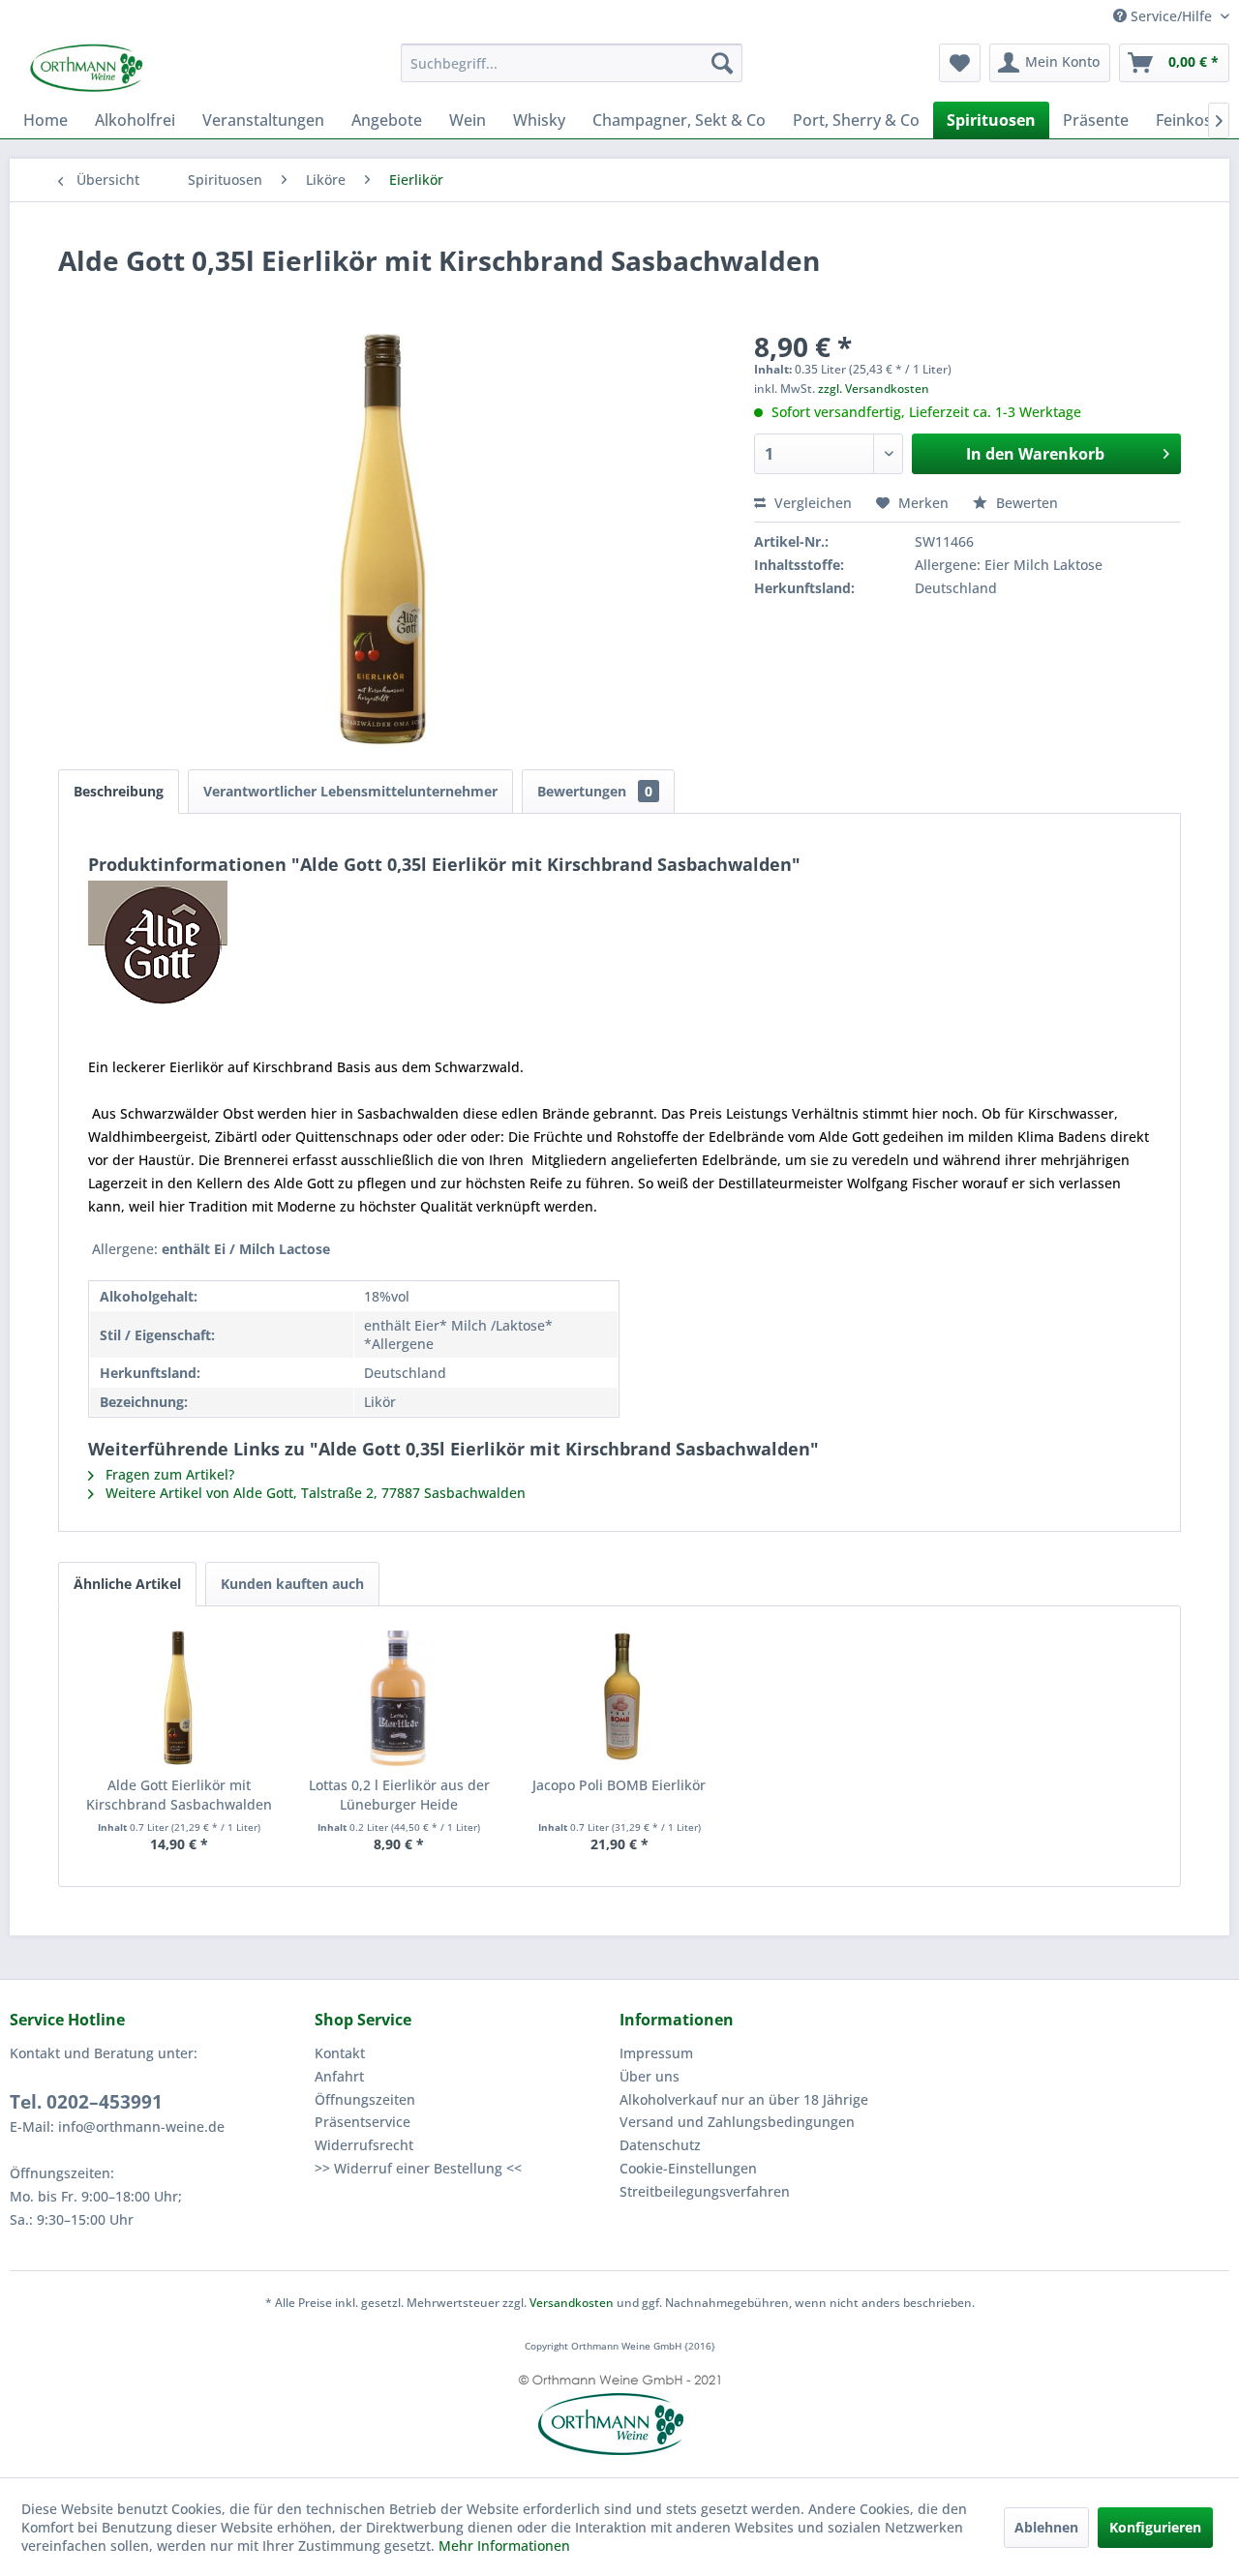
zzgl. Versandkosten (874, 389)
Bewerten (1025, 503)
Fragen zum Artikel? (168, 1474)
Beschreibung (119, 791)
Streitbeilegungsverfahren (705, 2191)
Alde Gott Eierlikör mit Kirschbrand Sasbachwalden (179, 1795)
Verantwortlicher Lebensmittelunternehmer (350, 791)
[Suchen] (722, 63)
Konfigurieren (1155, 2527)
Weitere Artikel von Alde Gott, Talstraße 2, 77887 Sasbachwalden (314, 1493)
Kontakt (340, 2053)
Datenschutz (660, 2145)
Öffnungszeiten (365, 2099)
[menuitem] (572, 63)
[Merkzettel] (960, 63)
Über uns (650, 2076)
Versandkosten (572, 2303)
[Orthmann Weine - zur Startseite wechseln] (160, 68)
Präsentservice (363, 2122)
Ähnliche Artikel (127, 1584)
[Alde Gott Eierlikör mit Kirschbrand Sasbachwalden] (179, 1698)
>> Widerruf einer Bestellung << (418, 2168)
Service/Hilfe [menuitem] (1171, 16)
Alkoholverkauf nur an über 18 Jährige (744, 2099)
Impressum (656, 2053)
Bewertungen (595, 791)
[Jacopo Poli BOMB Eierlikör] (619, 1698)
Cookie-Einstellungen (688, 2168)
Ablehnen (1046, 2527)
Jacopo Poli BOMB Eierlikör (619, 1785)
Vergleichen (811, 503)
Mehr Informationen (504, 2546)
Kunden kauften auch (292, 1584)
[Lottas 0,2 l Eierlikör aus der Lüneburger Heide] (400, 1698)
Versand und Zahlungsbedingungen (737, 2122)
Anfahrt (339, 2076)
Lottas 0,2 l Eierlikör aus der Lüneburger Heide (399, 1795)
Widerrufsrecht (364, 2145)
